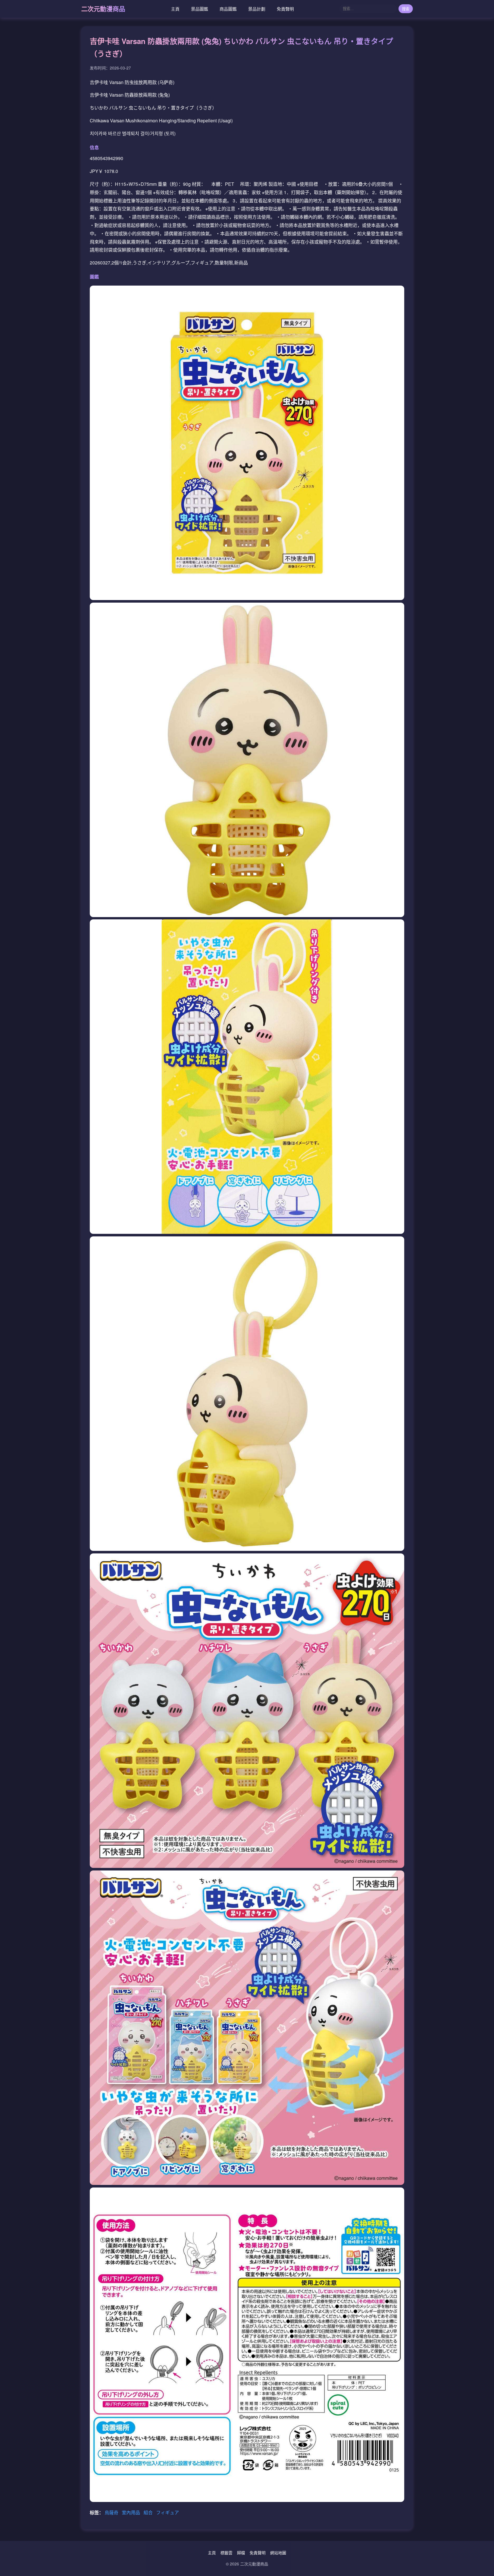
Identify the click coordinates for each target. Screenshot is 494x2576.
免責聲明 (285, 9)
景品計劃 (257, 9)
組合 (149, 2512)
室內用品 (132, 2512)
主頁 (175, 9)
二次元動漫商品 (103, 9)
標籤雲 (226, 2553)
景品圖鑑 (200, 9)
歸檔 (241, 2553)
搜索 (406, 9)
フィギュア (168, 2512)
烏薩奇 (112, 2512)
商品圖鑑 (228, 9)
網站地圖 (278, 2553)
